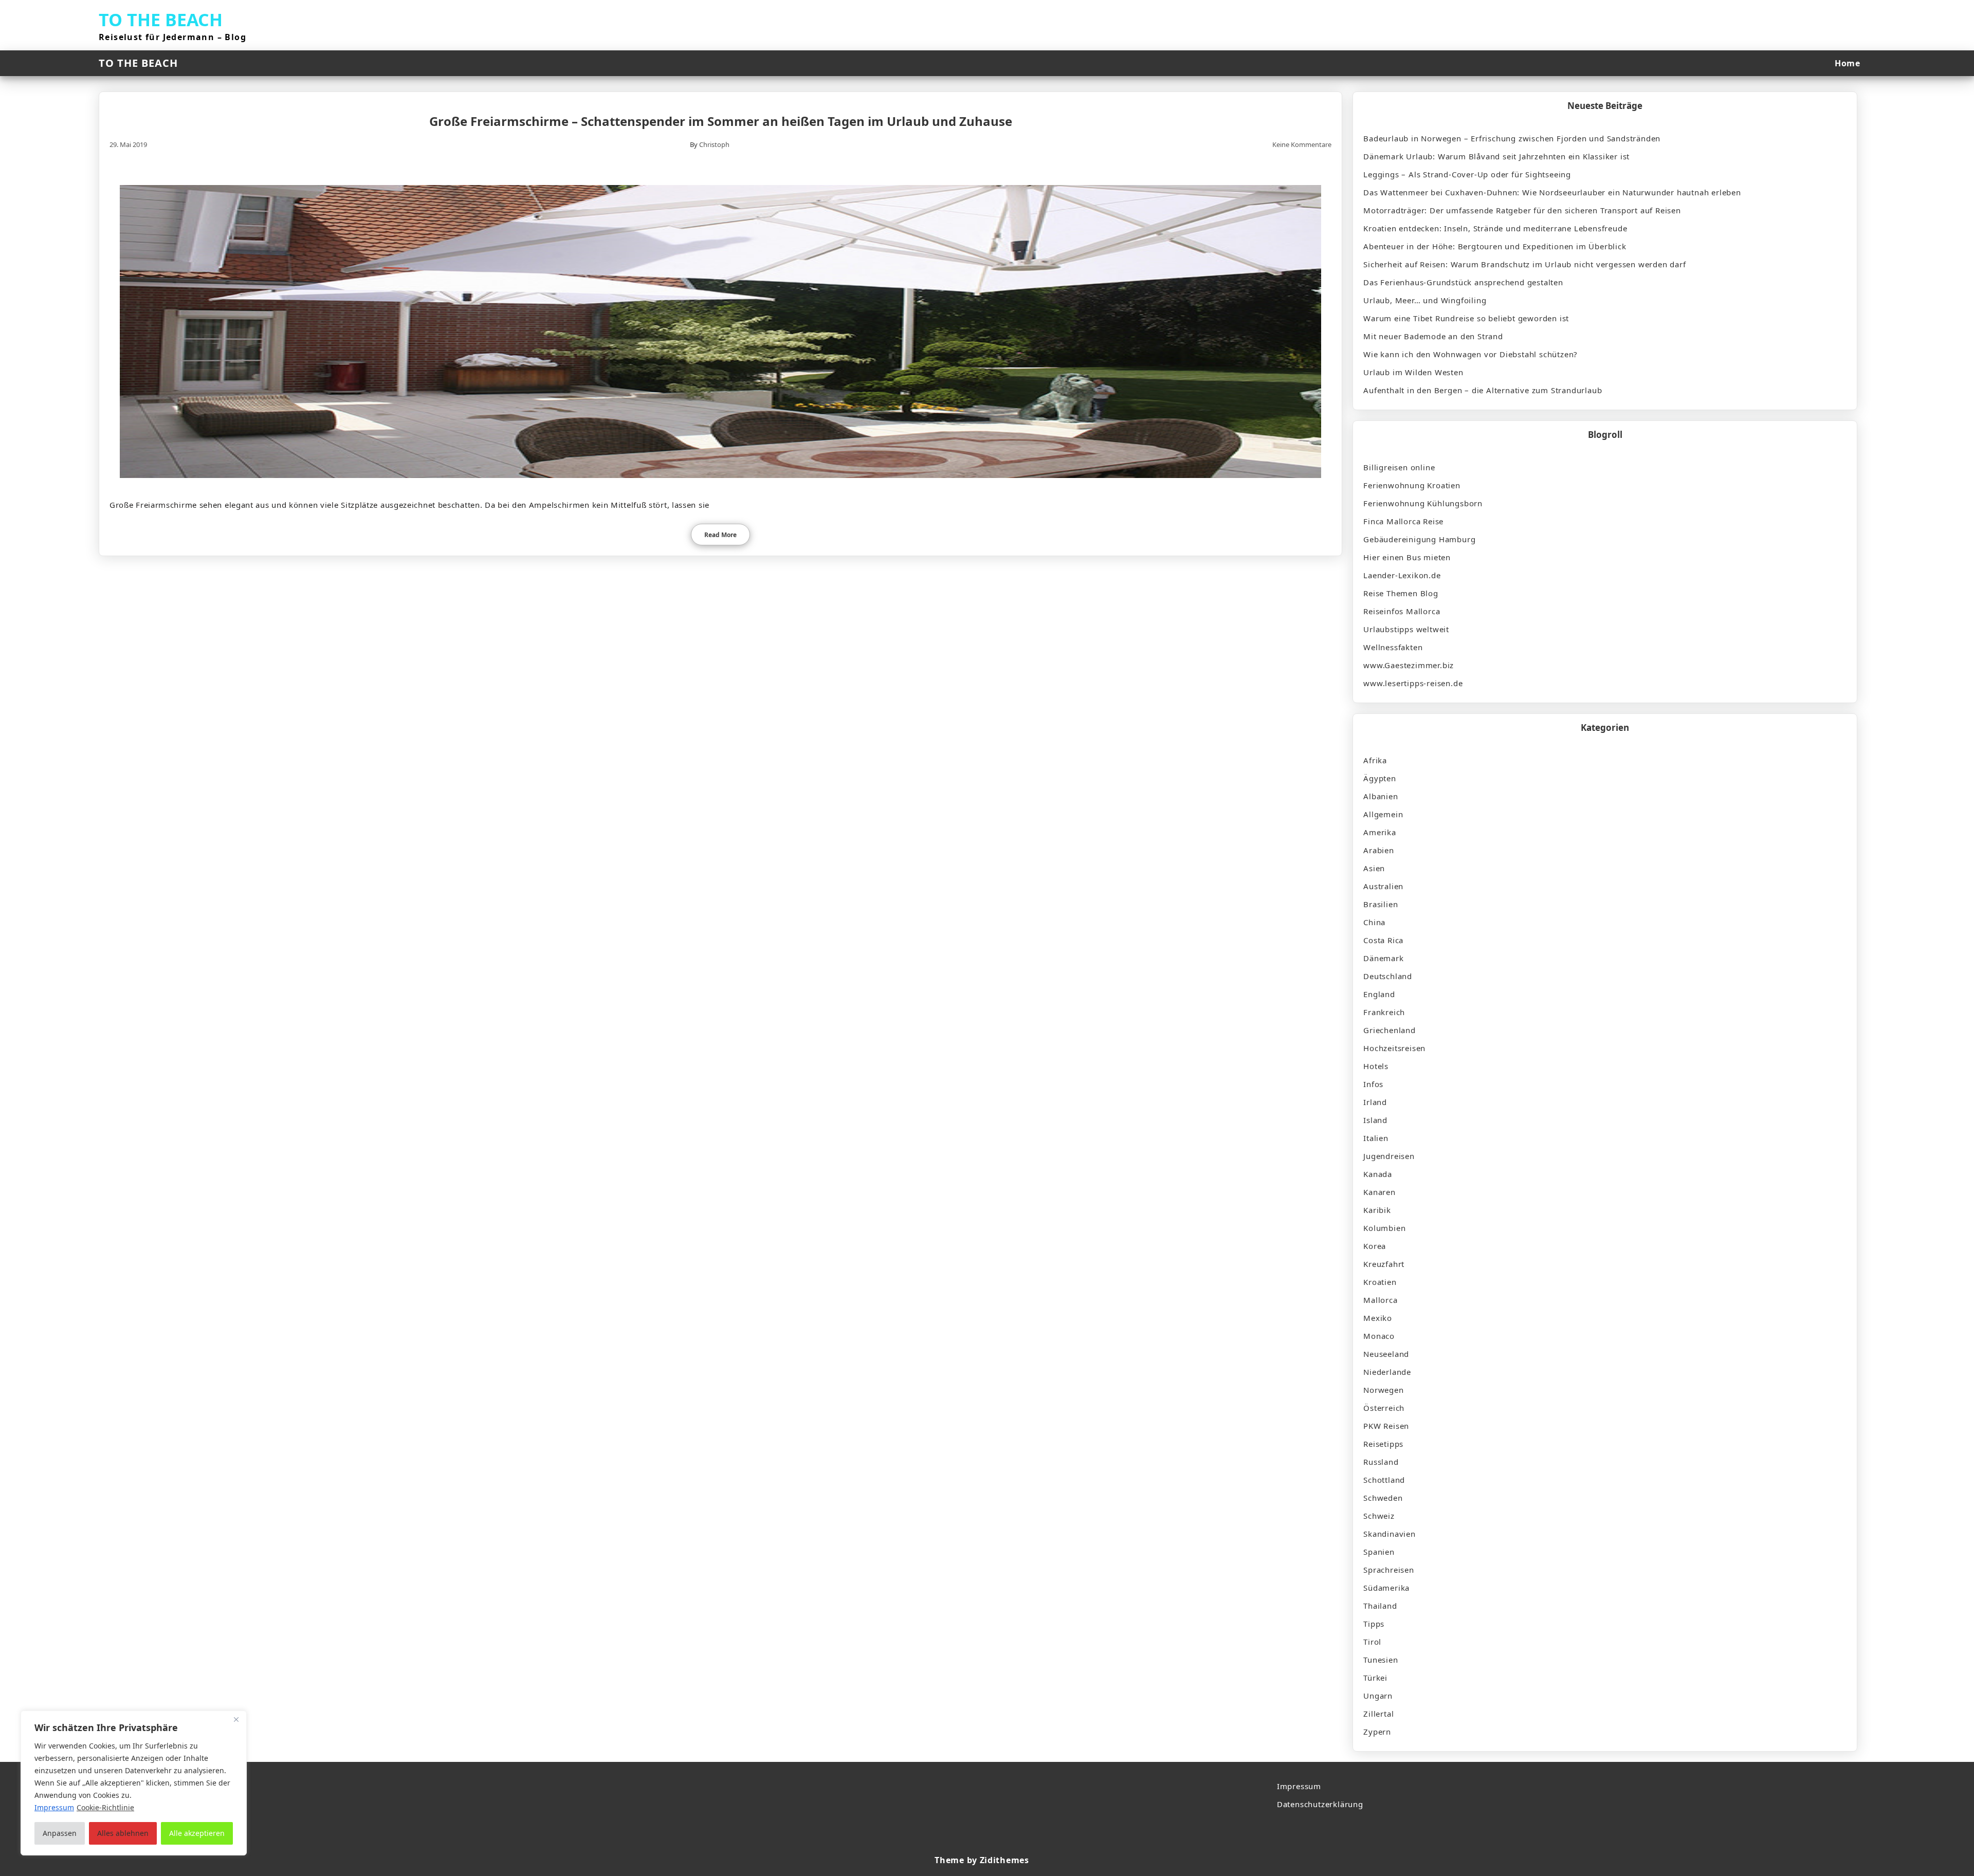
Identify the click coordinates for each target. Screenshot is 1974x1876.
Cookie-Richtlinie (105, 1807)
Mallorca (1380, 1300)
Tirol (1372, 1642)
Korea (1375, 1246)
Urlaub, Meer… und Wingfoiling (1425, 300)
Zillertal (1378, 1714)
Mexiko (1378, 1318)
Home (1847, 63)
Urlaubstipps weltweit (1406, 629)
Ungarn (1378, 1696)
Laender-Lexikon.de (1402, 575)
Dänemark (1383, 958)
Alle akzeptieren (197, 1833)
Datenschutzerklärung (1320, 1804)
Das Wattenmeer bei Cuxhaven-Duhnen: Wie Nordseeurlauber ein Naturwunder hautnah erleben (1552, 192)
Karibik (1377, 1210)
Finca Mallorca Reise (1403, 521)
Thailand (1380, 1606)
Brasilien (1381, 904)
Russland (1381, 1462)
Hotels (1376, 1066)
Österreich (1384, 1408)
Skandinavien (1390, 1534)
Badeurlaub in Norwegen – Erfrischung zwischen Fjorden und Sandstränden (1512, 138)
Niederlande (1387, 1372)
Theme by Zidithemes (982, 1860)
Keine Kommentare (1302, 144)
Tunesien (1381, 1660)
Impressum (1299, 1786)
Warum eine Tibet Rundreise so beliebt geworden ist (1466, 318)
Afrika (1375, 760)
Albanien (1381, 796)
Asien (1374, 868)
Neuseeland (1386, 1354)
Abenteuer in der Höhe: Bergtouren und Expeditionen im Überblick (1495, 246)
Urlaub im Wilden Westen (1413, 372)
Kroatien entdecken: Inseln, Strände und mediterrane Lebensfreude (1495, 228)
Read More (720, 535)
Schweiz (1379, 1516)
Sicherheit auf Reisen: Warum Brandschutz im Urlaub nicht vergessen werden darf (1524, 264)
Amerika (1380, 832)
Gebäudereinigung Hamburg (1419, 539)
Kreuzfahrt (1384, 1264)
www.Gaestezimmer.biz (1409, 665)
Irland (1375, 1102)
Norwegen (1383, 1390)
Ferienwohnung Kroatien (1412, 485)
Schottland (1384, 1480)
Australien (1383, 886)
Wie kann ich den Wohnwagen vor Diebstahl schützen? (1470, 354)
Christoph (714, 144)
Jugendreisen (1389, 1156)
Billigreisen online (1399, 467)
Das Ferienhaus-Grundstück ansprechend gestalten (1463, 282)
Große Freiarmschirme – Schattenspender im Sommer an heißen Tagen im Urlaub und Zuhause (721, 121)
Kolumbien (1384, 1228)
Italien (1376, 1138)
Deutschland (1388, 976)
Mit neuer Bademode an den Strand (1433, 336)
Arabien (1379, 850)
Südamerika (1386, 1588)
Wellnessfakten (1393, 647)
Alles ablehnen (123, 1833)
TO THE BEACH (161, 20)
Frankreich (1384, 1012)
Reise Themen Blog (1401, 593)
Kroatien (1380, 1282)
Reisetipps (1383, 1444)
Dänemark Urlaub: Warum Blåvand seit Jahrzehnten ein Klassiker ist (1496, 156)
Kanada (1378, 1174)
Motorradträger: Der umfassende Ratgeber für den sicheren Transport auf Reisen (1522, 210)
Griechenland (1390, 1030)
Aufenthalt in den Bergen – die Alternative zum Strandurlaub (1483, 390)
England (1379, 994)
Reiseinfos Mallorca (1402, 611)
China (1374, 922)
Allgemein (1383, 814)
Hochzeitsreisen (1394, 1048)
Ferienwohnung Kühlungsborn (1423, 503)
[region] (134, 1783)
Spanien (1379, 1552)
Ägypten (1380, 778)
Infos (1373, 1084)
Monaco (1379, 1336)
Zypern (1377, 1732)
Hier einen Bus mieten (1407, 557)
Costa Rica (1383, 940)
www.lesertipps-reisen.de (1413, 683)
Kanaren (1379, 1192)
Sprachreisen (1389, 1570)
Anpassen (60, 1833)
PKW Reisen (1386, 1426)
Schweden (1383, 1498)
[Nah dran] (236, 1719)
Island (1375, 1120)
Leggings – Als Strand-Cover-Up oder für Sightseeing (1467, 174)
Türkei (1375, 1678)
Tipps (1374, 1624)
